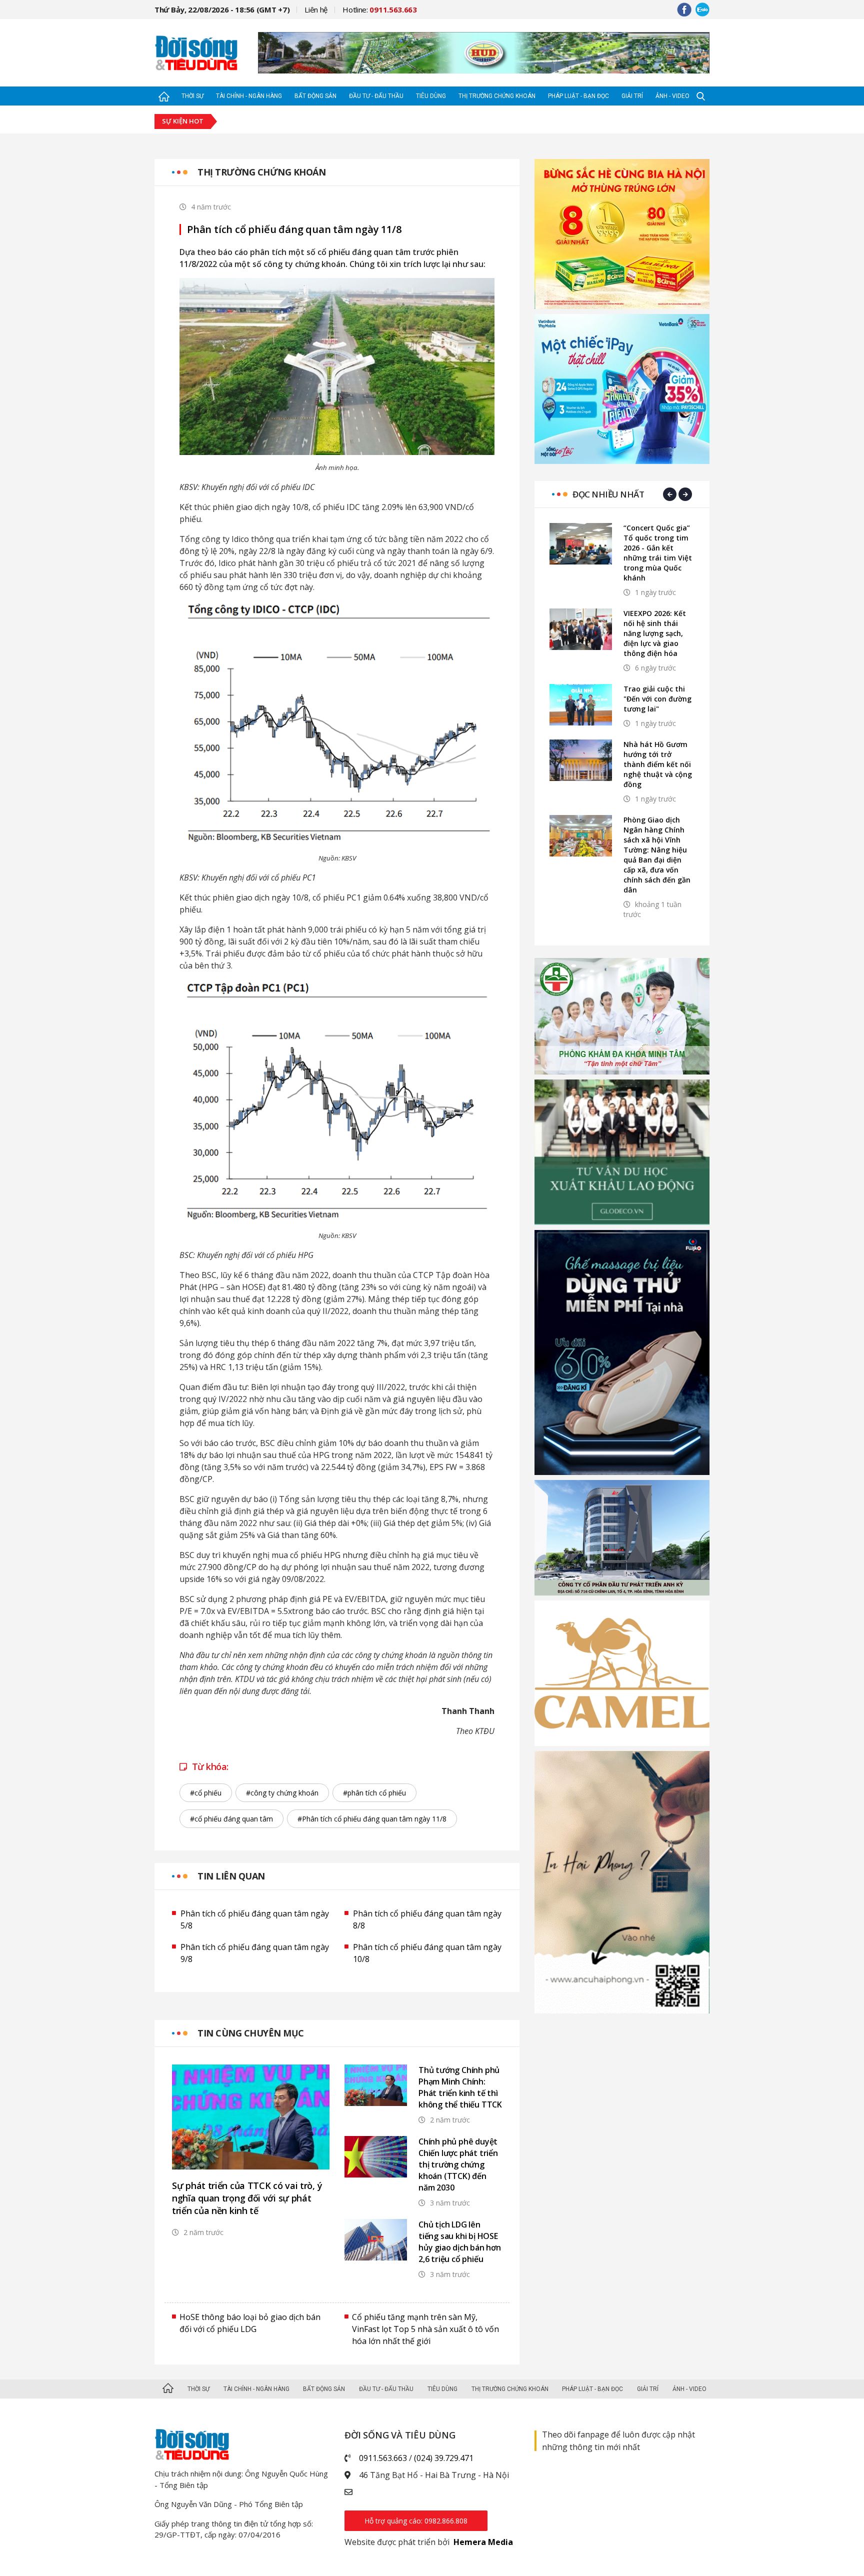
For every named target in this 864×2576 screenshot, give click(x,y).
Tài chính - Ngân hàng (249, 96)
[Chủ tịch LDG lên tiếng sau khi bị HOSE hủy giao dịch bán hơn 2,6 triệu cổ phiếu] (376, 2240)
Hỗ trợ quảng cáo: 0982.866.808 (416, 2521)
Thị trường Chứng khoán (497, 96)
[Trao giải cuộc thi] (581, 705)
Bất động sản (315, 96)
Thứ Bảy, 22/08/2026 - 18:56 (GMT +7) (222, 9)
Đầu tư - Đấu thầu (376, 96)
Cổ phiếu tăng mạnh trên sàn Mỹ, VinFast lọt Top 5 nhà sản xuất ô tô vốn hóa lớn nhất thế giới (425, 2329)
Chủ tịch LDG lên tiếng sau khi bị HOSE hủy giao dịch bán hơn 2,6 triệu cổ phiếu (460, 2242)
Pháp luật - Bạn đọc (578, 96)
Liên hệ (316, 9)
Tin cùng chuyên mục (251, 2033)
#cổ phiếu (206, 1793)
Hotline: (380, 9)
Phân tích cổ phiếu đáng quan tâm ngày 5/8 (255, 1919)
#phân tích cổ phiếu (374, 1793)
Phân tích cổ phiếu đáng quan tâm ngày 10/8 (427, 1953)
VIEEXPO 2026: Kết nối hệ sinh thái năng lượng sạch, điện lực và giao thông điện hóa (655, 633)
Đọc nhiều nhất (608, 494)
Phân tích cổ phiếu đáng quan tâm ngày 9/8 (255, 1953)
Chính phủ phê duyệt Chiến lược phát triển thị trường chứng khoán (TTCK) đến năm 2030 (458, 2164)
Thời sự (192, 96)
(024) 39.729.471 (444, 2458)
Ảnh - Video (672, 96)
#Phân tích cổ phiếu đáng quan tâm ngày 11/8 (372, 1819)
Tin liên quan (231, 1876)
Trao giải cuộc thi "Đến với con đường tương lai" (657, 699)
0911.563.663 (383, 2458)
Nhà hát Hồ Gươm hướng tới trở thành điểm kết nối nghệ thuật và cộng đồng (658, 764)
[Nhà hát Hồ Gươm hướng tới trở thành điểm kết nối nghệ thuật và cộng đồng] (581, 760)
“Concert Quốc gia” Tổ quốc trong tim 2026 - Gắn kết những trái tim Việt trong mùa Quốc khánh (658, 553)
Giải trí (632, 96)
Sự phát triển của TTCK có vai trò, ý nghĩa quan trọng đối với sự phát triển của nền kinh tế (247, 2198)
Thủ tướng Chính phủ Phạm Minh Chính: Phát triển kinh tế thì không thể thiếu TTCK (460, 2087)
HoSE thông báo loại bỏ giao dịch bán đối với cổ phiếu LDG (250, 2323)
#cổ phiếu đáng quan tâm (231, 1819)
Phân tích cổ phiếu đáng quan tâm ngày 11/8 (294, 229)
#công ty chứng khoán (282, 1793)
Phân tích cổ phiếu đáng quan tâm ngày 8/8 (427, 1919)
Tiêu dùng (431, 96)
